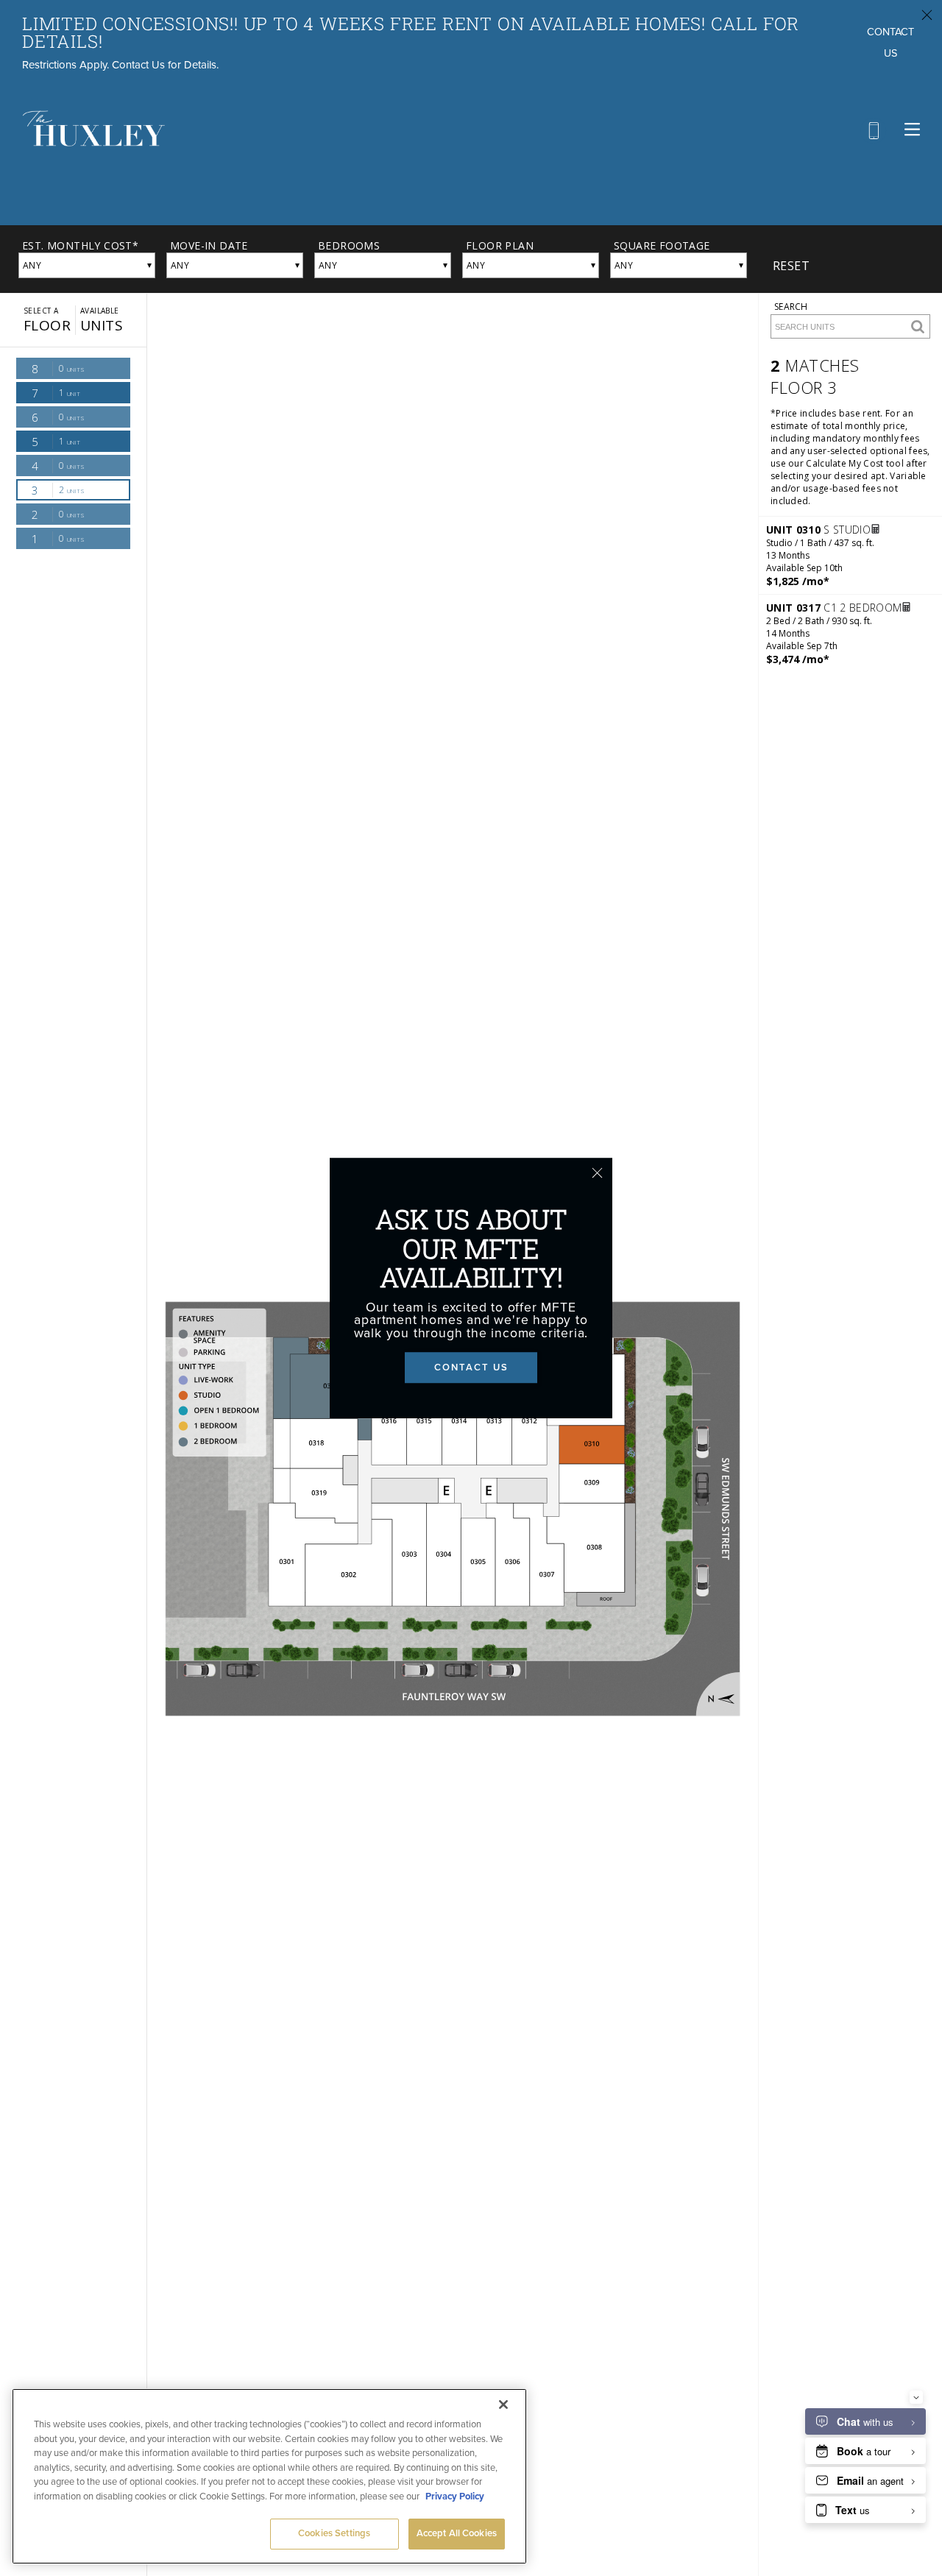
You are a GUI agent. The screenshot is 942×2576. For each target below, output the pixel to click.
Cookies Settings (334, 2533)
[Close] (503, 2405)
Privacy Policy (455, 2497)
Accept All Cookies (457, 2533)
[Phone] (873, 131)
